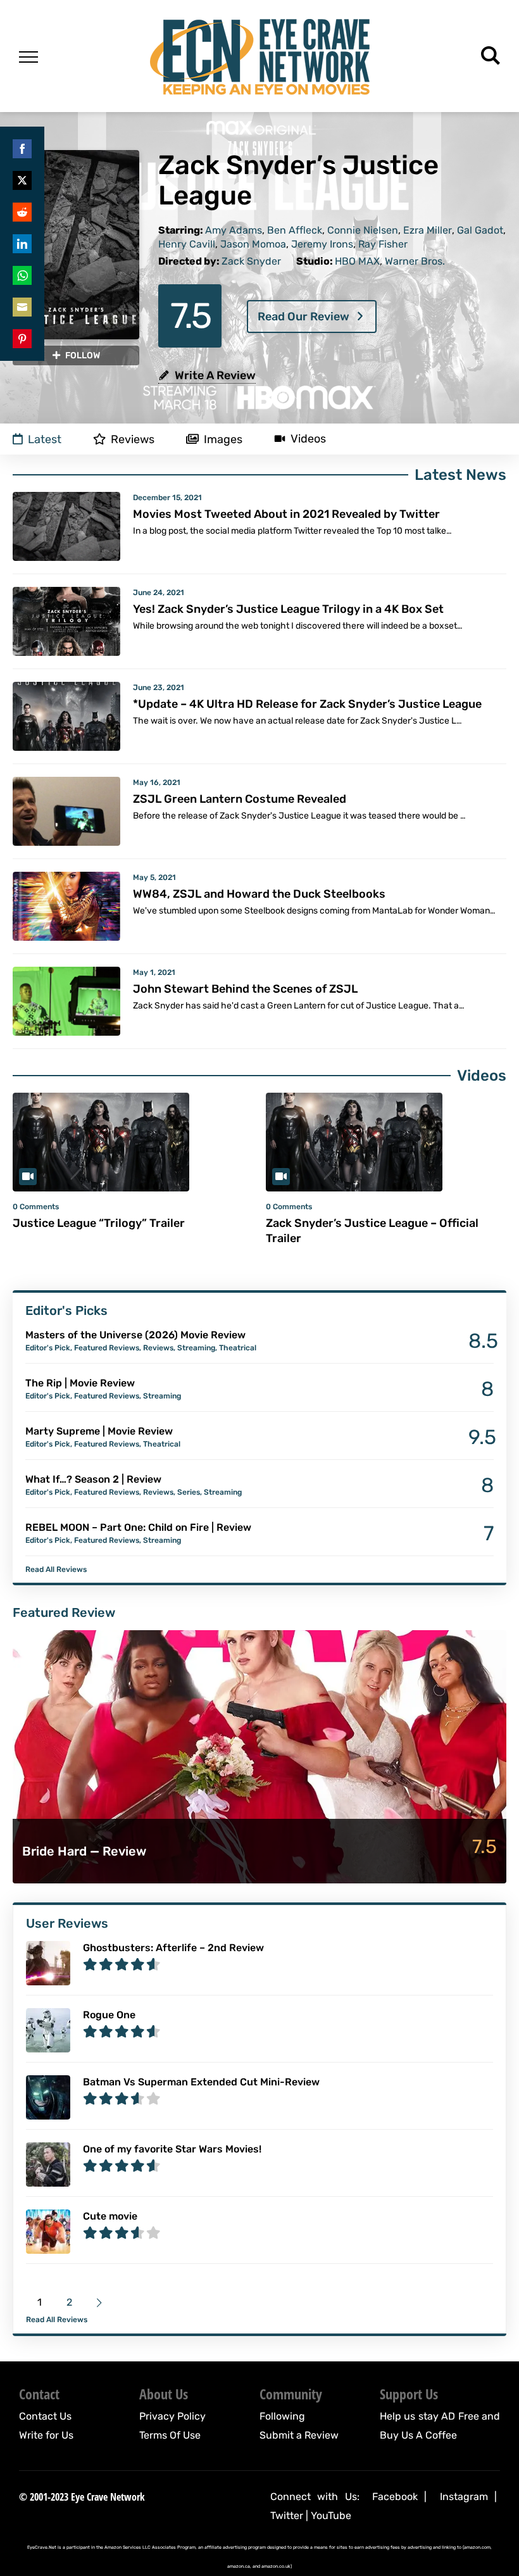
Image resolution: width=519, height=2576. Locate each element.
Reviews (158, 1348)
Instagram (464, 2497)
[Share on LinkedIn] (22, 244)
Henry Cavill (187, 244)
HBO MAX (357, 261)
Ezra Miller (428, 230)
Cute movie (110, 2216)
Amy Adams (234, 230)
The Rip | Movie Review (80, 1383)
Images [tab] (223, 439)
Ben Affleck (295, 230)
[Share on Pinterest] (22, 339)
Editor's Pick (48, 1348)
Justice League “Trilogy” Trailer (99, 1223)
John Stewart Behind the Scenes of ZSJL (245, 989)
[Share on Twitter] (22, 180)
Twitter (287, 2516)
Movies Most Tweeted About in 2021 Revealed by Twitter (286, 514)
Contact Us (45, 2416)
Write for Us (46, 2435)
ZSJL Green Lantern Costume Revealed (240, 799)
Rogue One (109, 2015)
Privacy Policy (172, 2416)
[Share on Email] (22, 307)
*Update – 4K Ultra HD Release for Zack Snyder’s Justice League (307, 704)
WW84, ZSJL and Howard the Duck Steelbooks (259, 894)
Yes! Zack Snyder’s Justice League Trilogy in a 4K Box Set (288, 609)
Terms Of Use (170, 2435)
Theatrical (238, 1348)
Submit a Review (299, 2435)
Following (282, 2416)
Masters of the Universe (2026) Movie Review (135, 1335)
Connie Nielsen (363, 230)
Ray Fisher (383, 244)
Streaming (196, 1348)
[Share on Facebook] (22, 149)
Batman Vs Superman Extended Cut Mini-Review (201, 2082)
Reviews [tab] (133, 439)
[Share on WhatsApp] (22, 275)
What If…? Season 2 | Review (93, 1479)
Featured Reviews (107, 1348)
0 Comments (36, 1207)
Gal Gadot (480, 230)
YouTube (331, 2516)
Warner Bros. (415, 261)
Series (189, 1492)
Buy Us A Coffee (418, 2435)
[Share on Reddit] (22, 212)
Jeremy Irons (322, 244)
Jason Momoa (253, 244)
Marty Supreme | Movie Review (99, 1431)
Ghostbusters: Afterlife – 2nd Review (173, 1948)
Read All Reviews (56, 1569)
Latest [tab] (45, 439)
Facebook (395, 2497)
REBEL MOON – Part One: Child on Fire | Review (138, 1527)
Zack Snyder (251, 261)
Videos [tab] (308, 439)
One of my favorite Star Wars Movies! (172, 2149)
